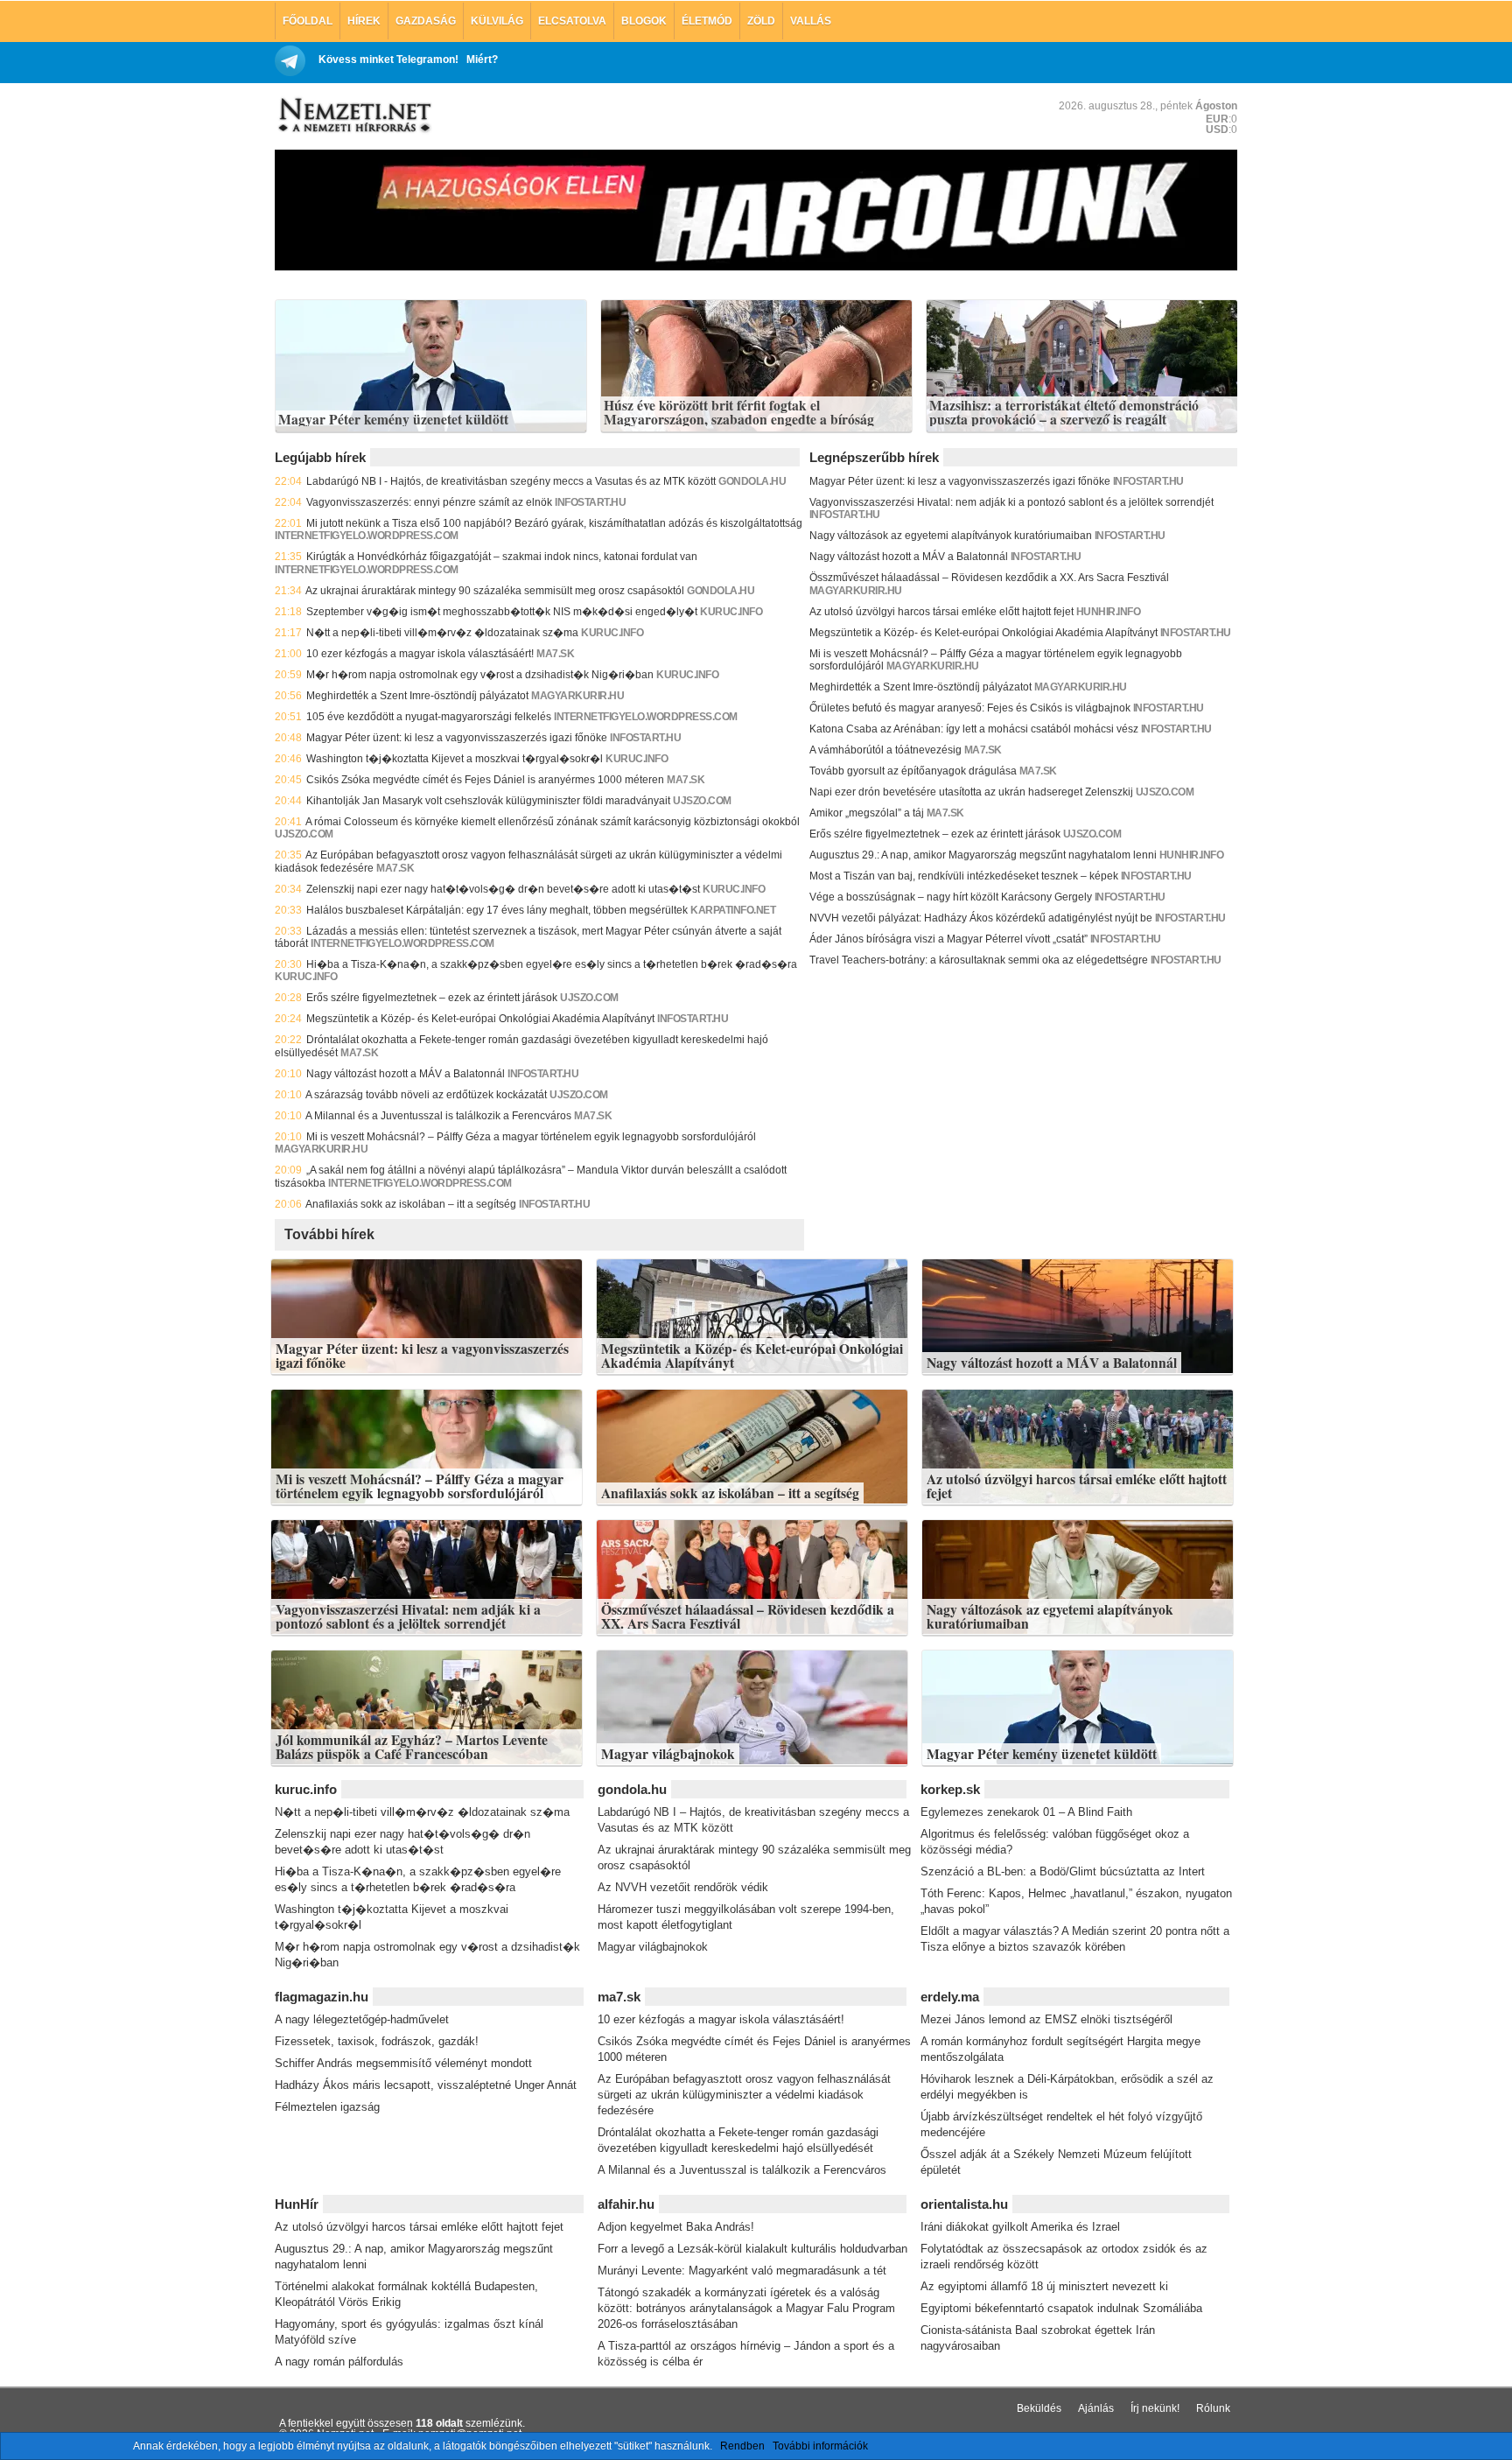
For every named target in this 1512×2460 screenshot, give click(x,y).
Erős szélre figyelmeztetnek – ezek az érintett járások (432, 998)
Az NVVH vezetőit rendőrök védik (683, 1887)
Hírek (364, 21)
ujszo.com (702, 801)
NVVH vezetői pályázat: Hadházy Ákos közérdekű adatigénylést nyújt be (981, 918)
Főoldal (308, 21)
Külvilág (497, 21)
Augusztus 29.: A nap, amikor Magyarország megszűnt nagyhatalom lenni (983, 855)
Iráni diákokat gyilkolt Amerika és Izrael (1020, 2227)
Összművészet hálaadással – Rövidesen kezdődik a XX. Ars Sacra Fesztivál (989, 578)
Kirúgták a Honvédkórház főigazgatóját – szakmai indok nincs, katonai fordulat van (502, 557)
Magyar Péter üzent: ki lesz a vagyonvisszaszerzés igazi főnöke (457, 738)
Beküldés (1039, 2408)
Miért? (482, 60)
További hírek (329, 1234)
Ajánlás (1096, 2408)
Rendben (742, 2446)
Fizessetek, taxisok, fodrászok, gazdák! (377, 2041)
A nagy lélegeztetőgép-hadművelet (362, 2019)
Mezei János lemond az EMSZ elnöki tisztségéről (1046, 2019)
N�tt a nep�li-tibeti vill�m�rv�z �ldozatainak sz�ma (442, 633)
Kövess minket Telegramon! (388, 60)
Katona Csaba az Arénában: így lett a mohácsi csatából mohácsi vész (974, 729)
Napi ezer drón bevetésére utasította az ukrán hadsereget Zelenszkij (971, 792)
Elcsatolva (572, 21)
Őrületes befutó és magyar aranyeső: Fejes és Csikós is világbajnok (970, 708)
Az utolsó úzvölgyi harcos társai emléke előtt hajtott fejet (941, 612)
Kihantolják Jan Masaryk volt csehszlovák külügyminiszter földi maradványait (488, 801)
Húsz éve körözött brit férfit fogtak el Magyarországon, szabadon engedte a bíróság (739, 413)
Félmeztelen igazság (327, 2107)
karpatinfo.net (733, 910)
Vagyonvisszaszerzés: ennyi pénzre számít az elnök (429, 502)
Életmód (707, 21)
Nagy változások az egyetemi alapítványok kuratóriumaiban (951, 536)
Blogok (644, 21)
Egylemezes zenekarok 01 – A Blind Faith (1026, 1812)
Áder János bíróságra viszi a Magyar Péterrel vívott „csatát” (948, 939)
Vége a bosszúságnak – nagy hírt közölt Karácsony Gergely (951, 897)
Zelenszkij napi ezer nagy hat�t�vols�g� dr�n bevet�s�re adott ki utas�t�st (503, 889)
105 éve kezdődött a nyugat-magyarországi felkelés (429, 717)
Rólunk (1213, 2408)
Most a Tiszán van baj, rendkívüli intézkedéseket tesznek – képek (964, 876)
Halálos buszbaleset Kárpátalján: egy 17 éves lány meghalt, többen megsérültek (497, 910)
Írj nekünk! (1155, 2408)
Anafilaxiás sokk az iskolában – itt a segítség (411, 1204)
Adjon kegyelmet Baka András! (676, 2227)
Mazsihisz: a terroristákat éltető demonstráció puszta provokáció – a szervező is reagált (1064, 413)
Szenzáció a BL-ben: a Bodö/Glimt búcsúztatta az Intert (1063, 1871)
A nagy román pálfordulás (339, 2362)
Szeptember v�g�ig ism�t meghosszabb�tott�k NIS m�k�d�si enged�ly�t (502, 612)
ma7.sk (555, 654)
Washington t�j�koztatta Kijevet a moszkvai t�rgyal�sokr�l (455, 759)
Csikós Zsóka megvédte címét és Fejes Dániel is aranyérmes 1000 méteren (485, 780)
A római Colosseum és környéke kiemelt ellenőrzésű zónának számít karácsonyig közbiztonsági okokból (553, 822)
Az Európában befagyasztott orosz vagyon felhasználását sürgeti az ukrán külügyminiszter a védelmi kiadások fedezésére (744, 2095)
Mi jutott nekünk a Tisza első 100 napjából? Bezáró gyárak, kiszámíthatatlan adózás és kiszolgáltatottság (554, 523)
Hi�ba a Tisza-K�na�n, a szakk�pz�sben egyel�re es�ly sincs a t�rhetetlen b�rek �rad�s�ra (552, 964)
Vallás (811, 21)
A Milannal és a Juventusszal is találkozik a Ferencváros (438, 1116)
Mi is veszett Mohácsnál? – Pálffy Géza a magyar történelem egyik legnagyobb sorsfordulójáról (531, 1137)
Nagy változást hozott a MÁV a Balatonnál (406, 1074)
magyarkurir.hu (577, 696)
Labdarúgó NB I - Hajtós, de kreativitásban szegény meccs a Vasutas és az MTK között (511, 481)
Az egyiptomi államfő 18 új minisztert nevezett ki (1044, 2286)
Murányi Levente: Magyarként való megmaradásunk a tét (742, 2271)
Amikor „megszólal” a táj (867, 813)
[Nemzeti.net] (353, 116)
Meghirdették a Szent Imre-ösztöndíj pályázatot (417, 696)
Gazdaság (426, 21)
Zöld (761, 21)
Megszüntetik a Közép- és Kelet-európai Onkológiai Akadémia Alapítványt (480, 1019)
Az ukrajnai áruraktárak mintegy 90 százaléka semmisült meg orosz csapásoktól (495, 591)
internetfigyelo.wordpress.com (367, 536)
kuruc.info (731, 612)
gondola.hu (752, 481)
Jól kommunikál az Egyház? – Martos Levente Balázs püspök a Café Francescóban (412, 1747)
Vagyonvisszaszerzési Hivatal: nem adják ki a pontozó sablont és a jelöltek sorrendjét (1011, 502)
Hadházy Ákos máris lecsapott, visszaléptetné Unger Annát (426, 2085)
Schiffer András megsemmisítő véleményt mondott (403, 2063)
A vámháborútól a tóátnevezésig (885, 750)
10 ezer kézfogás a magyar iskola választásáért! (420, 654)
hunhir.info (1109, 612)
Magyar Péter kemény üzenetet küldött (393, 420)
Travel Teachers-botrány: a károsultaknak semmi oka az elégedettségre (979, 960)
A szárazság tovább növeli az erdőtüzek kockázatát (426, 1095)
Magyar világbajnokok (668, 1754)
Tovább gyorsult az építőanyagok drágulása (913, 771)
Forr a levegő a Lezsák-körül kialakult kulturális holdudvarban (752, 2249)
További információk (820, 2446)
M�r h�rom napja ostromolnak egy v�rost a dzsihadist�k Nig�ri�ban (480, 675)
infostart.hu (590, 502)
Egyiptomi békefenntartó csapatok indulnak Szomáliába (1061, 2308)
